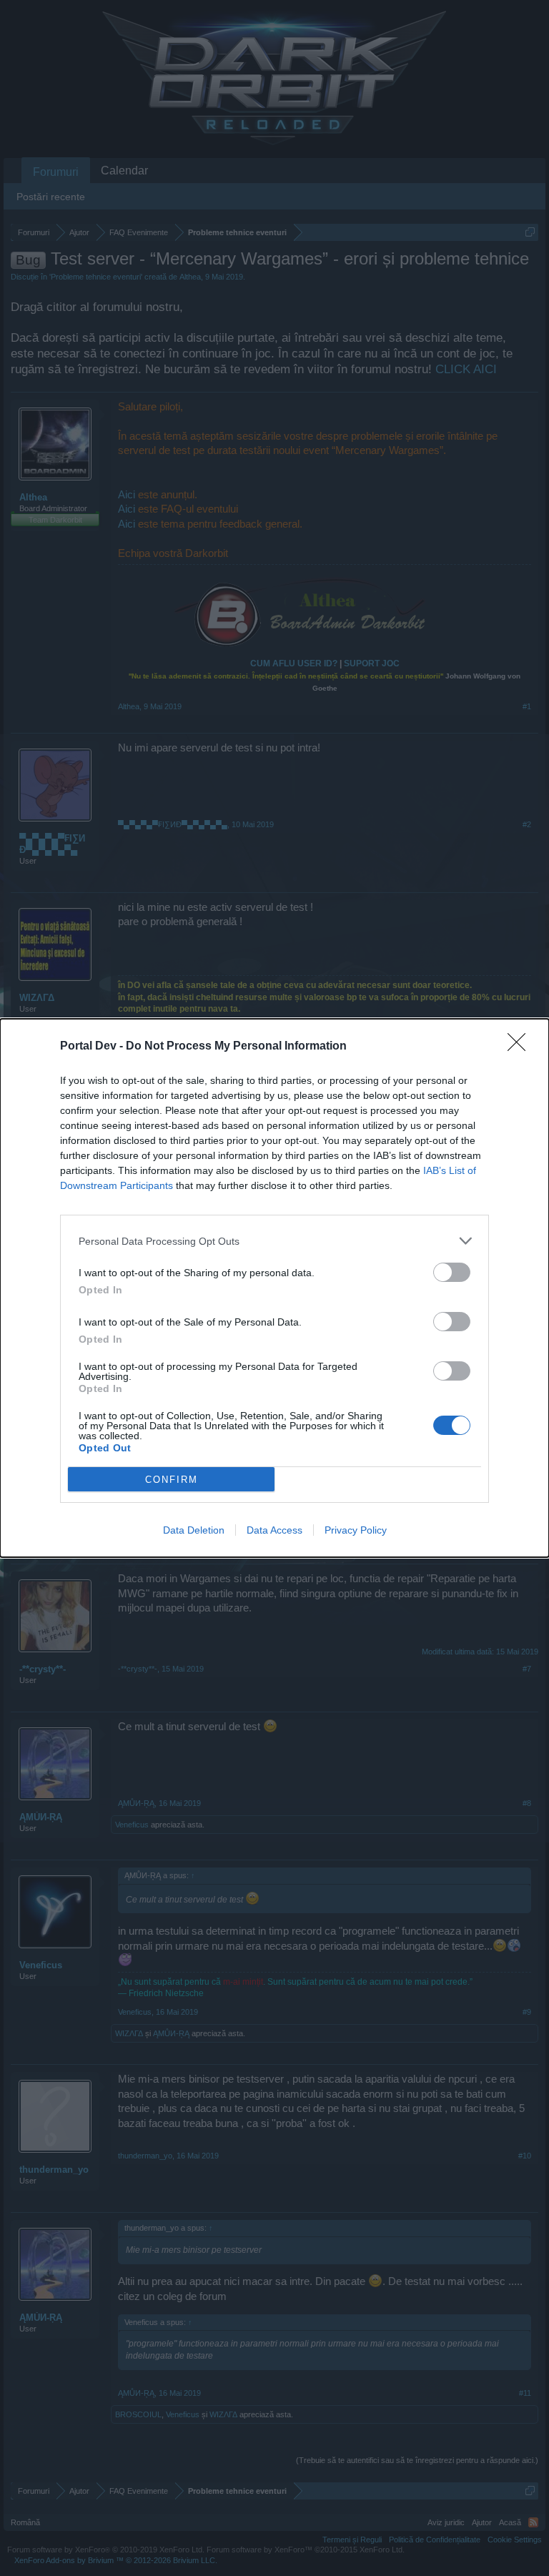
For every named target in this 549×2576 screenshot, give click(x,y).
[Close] (521, 1047)
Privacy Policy (356, 1530)
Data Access (274, 1530)
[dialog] (274, 1288)
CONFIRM (172, 1480)
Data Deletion (194, 1530)
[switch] (452, 1272)
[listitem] (274, 1241)
